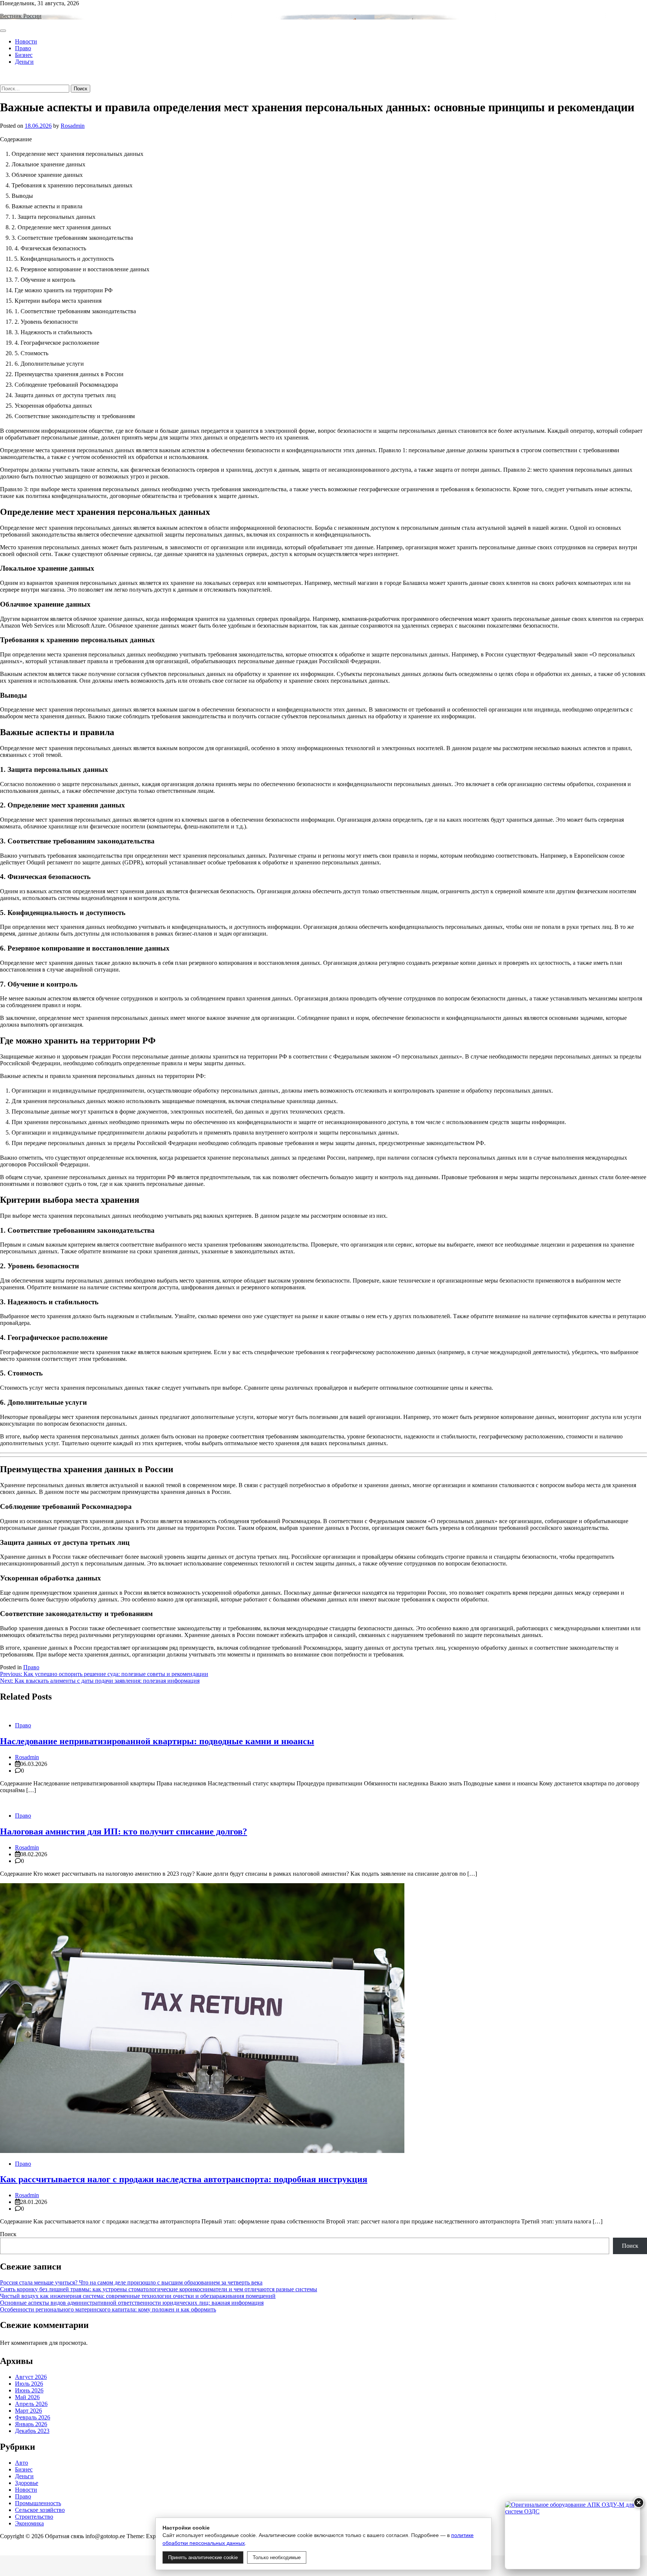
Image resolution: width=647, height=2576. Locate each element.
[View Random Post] (2, 74)
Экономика (29, 2523)
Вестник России (21, 16)
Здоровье (27, 2483)
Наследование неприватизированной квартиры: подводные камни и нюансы (157, 1741)
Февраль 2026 (33, 2417)
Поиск (8, 2234)
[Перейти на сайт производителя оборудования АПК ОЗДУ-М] (572, 2535)
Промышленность (38, 2503)
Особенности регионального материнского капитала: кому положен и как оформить (108, 2309)
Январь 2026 (31, 2424)
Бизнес (24, 55)
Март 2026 (28, 2411)
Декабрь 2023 (32, 2431)
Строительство (34, 2517)
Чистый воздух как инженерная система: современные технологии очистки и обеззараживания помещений (138, 2296)
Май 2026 (27, 2397)
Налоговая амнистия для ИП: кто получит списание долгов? (124, 1831)
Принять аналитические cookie (203, 2557)
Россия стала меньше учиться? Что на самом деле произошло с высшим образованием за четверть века (131, 2282)
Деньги (24, 62)
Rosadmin (73, 126)
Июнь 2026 (29, 2390)
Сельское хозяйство (40, 2510)
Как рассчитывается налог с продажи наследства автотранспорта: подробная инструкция (184, 2179)
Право (23, 48)
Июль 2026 (29, 2384)
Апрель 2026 (31, 2404)
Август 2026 (31, 2377)
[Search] (2, 81)
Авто (22, 2463)
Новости (26, 41)
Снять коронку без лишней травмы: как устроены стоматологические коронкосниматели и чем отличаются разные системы (159, 2289)
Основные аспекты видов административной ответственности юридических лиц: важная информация (132, 2303)
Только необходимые (277, 2557)
